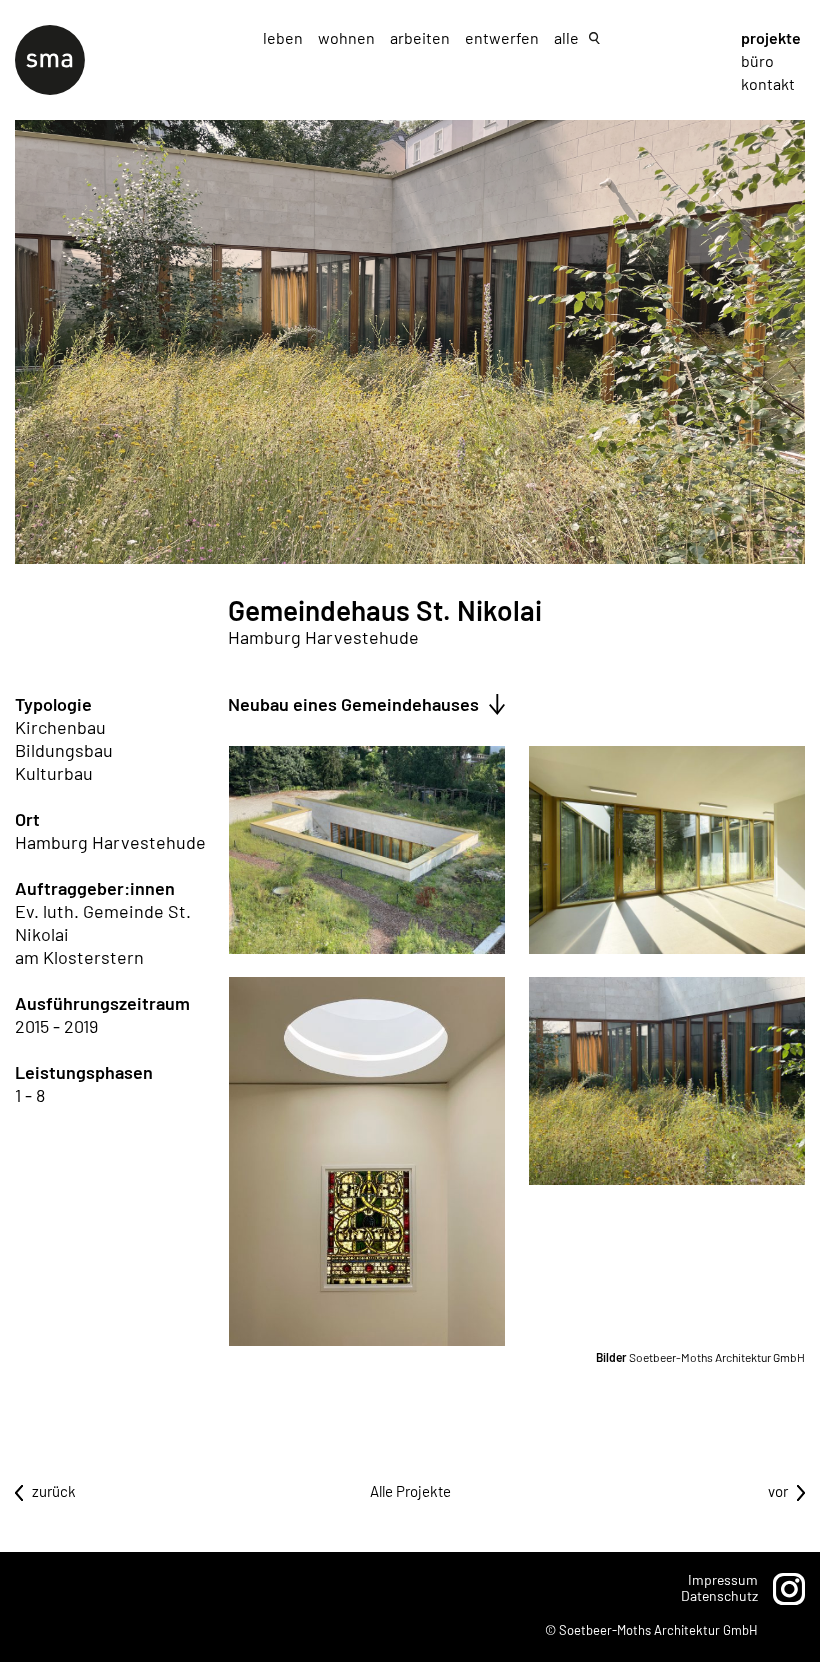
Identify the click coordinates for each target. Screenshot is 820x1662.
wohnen (348, 37)
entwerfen (503, 37)
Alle (566, 37)
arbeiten (421, 37)
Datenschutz (719, 1595)
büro (757, 60)
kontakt (768, 83)
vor (778, 1491)
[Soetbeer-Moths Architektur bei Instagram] (789, 1589)
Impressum (723, 1579)
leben (284, 37)
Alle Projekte (410, 1491)
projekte (771, 37)
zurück (54, 1491)
